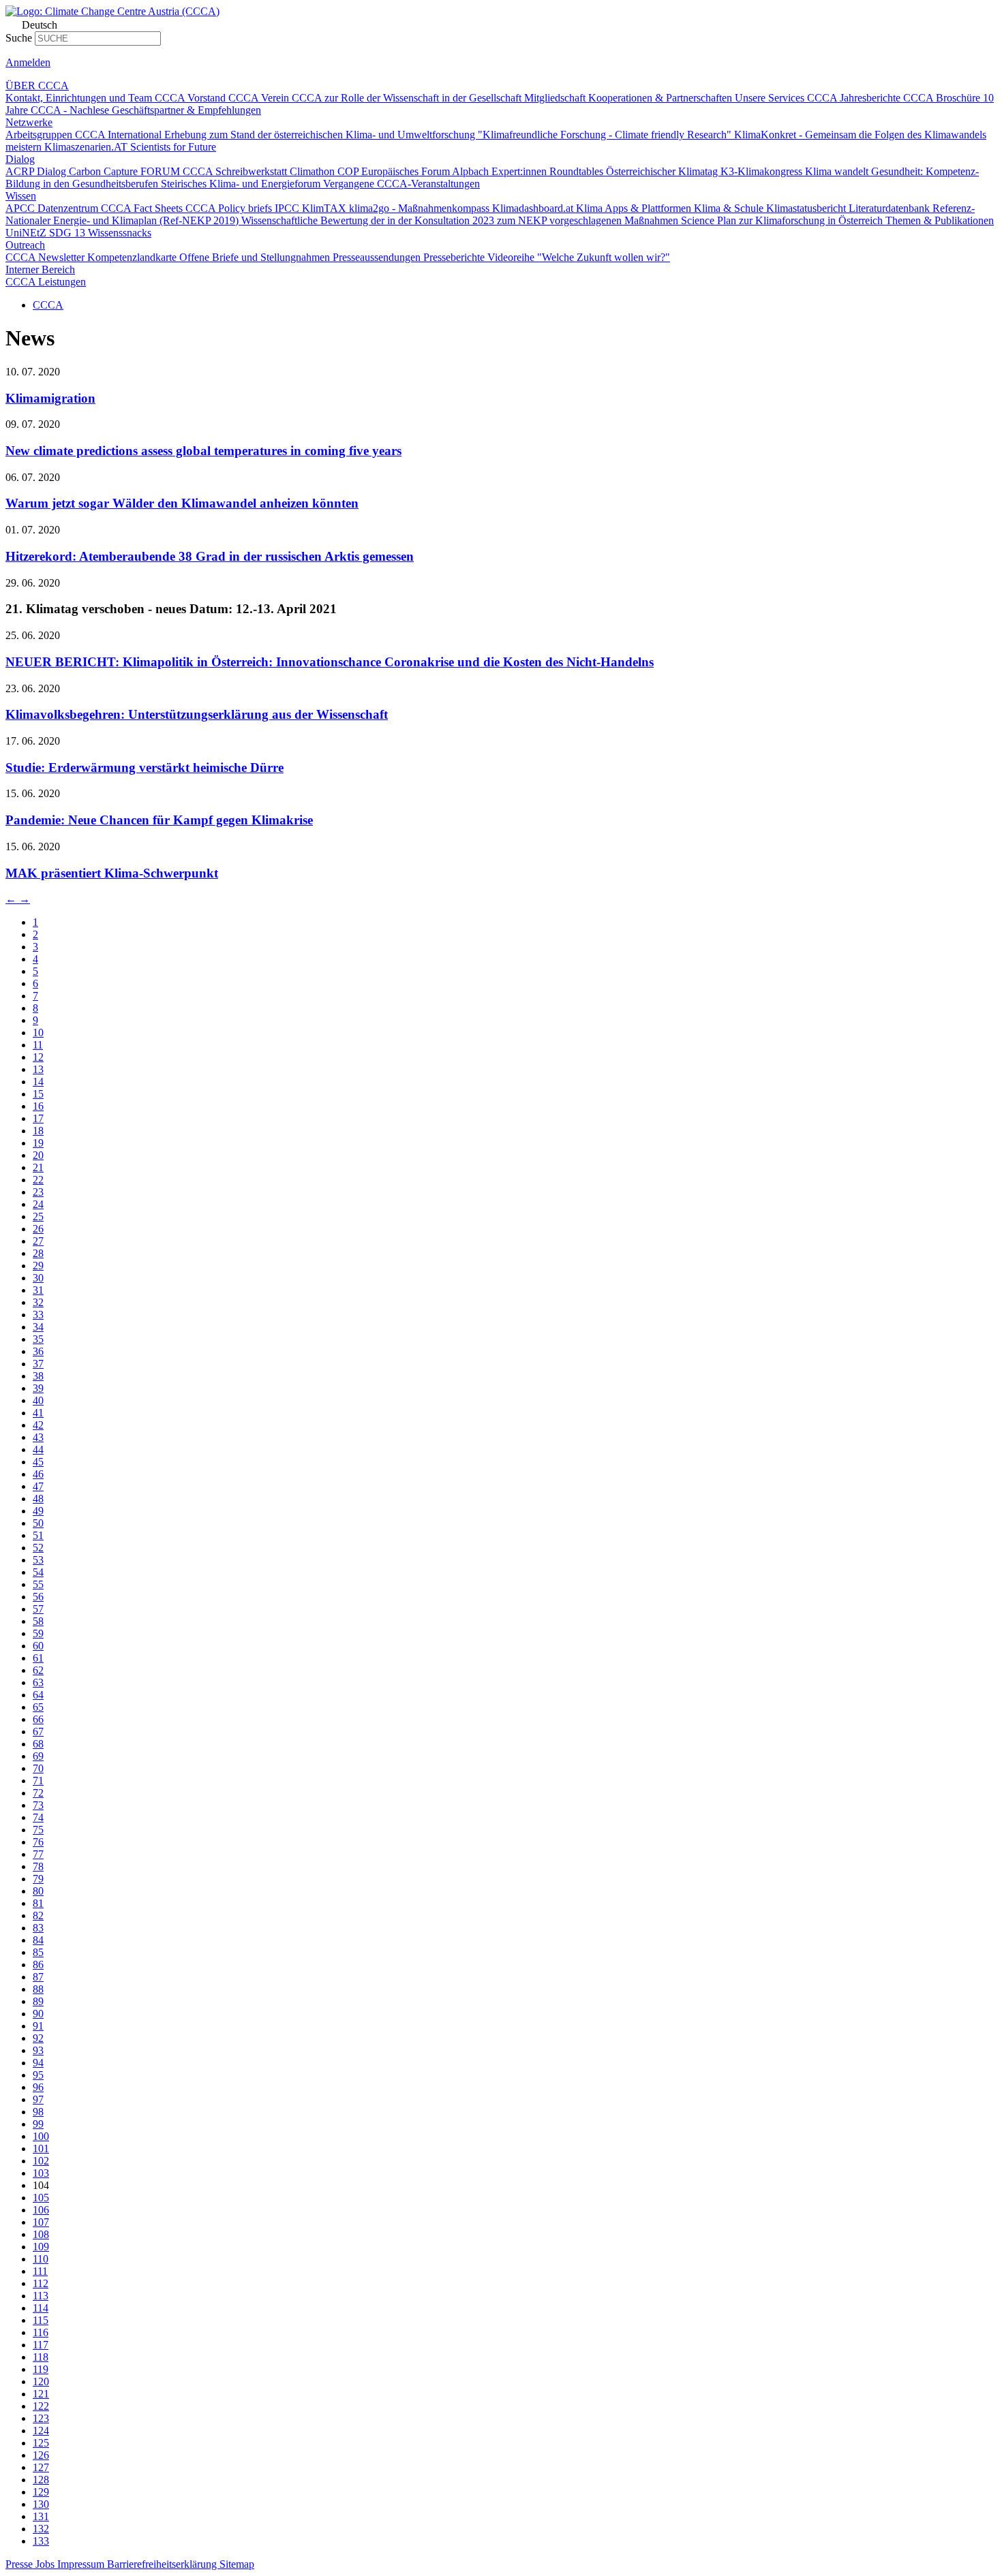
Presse (20, 2564)
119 (41, 2369)
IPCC (288, 208)
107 (41, 2222)
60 (38, 1646)
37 (38, 1364)
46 (38, 1474)
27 (38, 1241)
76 (38, 1842)
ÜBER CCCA (37, 86)
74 (38, 1817)
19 (38, 1143)
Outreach (25, 245)
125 (41, 2443)
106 (41, 2210)
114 (41, 2308)
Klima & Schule (730, 208)
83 (38, 1928)
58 (38, 1621)
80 (38, 1891)
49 (38, 1511)
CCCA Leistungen (46, 282)
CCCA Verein (260, 98)
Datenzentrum (69, 208)
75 (38, 1830)
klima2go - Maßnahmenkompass (421, 208)
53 (38, 1560)
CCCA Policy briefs (230, 208)
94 (38, 2063)
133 (41, 2541)
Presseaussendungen (378, 257)
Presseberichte (455, 257)
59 (38, 1633)
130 (41, 2504)
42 (38, 1425)
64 (38, 1695)
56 (38, 1597)
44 (38, 1449)
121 (41, 2394)
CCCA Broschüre (943, 98)
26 (38, 1229)
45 (38, 1462)
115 (41, 2320)
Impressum (82, 2564)
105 (41, 2198)
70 (38, 1768)
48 (38, 1499)
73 (38, 1805)
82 (38, 1915)
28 (38, 1253)
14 (38, 1082)
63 (38, 1682)
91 (38, 2026)
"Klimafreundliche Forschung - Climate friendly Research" (606, 135)
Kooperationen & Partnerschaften (662, 98)
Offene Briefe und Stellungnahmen (256, 257)
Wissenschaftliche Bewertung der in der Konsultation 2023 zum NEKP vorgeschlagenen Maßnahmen (461, 220)
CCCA (48, 305)
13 (38, 1069)
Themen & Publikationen (940, 220)
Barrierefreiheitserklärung (163, 2564)
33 (38, 1315)
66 (38, 1719)
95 (38, 2075)
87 (38, 1977)
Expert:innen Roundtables (549, 171)
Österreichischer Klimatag (663, 171)
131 (41, 2516)
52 (38, 1548)
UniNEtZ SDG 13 (47, 233)
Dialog (20, 159)
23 (38, 1192)
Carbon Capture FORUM (126, 171)
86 (38, 1965)
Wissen (21, 196)
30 (38, 1278)
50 (38, 1523)
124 (41, 2431)
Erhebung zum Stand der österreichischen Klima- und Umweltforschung (321, 135)
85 (38, 1952)
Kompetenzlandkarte (133, 257)
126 (41, 2455)
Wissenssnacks (120, 233)
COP (349, 171)
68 (38, 1744)
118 (41, 2357)
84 (38, 1940)
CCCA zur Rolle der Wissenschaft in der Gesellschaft (408, 98)
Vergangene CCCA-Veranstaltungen (401, 184)
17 (38, 1118)
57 (38, 1609)
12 (38, 1057)
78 (38, 1866)
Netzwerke (29, 122)
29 (38, 1266)
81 (38, 1903)
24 (38, 1204)
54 (38, 1572)
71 (38, 1781)
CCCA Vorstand (192, 98)
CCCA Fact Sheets (143, 208)
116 (41, 2332)
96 (38, 2087)
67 (38, 1732)
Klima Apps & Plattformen (635, 208)
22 (38, 1180)
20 (38, 1155)
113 (41, 2296)
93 (38, 2050)
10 (38, 1033)
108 (41, 2234)
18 (38, 1131)
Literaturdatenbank (891, 208)
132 (41, 2529)
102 (41, 2161)
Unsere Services (771, 98)
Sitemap (237, 2564)
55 (38, 1584)
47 (38, 1486)
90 (38, 2014)
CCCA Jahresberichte (855, 98)
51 (38, 1535)
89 (38, 2001)
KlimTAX (325, 208)
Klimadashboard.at (534, 208)
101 (41, 2148)
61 (38, 1658)
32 (38, 1302)
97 (38, 2099)
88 (38, 1989)
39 (38, 1388)
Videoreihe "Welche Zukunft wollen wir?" (579, 257)
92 (38, 2038)
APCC (21, 208)
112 (41, 2283)
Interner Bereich (40, 269)
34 (38, 1327)
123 (41, 2418)
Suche (19, 38)
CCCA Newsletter (46, 257)
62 (38, 1670)
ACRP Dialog (37, 171)
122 (41, 2406)
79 (38, 1879)
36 (38, 1351)
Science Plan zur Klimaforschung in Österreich (783, 220)
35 (38, 1339)
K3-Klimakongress (763, 171)
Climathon (314, 171)
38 (38, 1376)
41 (38, 1413)
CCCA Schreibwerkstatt (236, 171)
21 (38, 1167)
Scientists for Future (173, 147)
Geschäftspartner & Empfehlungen (186, 110)
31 (38, 1290)
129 (41, 2492)
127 (41, 2467)
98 (38, 2112)
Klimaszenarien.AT (87, 147)
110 (41, 2259)
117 (41, 2345)
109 (41, 2247)
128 (41, 2480)
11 (38, 1045)
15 (38, 1094)
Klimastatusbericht (807, 208)
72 (38, 1793)
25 (38, 1216)
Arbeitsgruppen (40, 135)
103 (41, 2173)
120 (41, 2381)
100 (41, 2136)
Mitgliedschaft (556, 98)
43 (38, 1437)
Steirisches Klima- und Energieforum (242, 184)
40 (38, 1400)
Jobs (46, 2564)
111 (40, 2271)
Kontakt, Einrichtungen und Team (80, 98)
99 (38, 2124)
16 (38, 1106)
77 (38, 1854)
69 (38, 1756)
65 (38, 1707)
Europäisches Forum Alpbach (426, 171)
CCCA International (120, 135)
